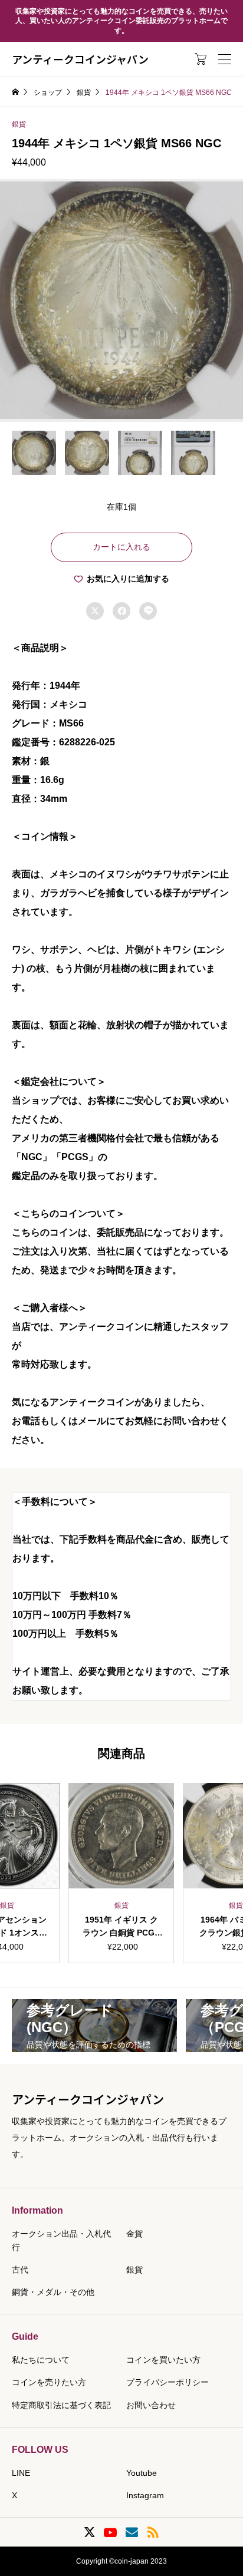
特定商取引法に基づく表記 (61, 2405)
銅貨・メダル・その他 (53, 2292)
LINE (21, 2473)
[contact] (132, 2532)
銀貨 (19, 124)
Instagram (145, 2495)
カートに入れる (121, 547)
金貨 (134, 2234)
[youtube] (110, 2532)
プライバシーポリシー (168, 2382)
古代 (20, 2270)
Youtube (142, 2473)
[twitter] (90, 2532)
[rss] (153, 2532)
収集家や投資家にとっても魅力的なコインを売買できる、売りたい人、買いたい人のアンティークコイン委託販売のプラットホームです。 (121, 21)
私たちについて (41, 2360)
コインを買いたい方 (163, 2360)
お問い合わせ (151, 2405)
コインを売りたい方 (49, 2382)
